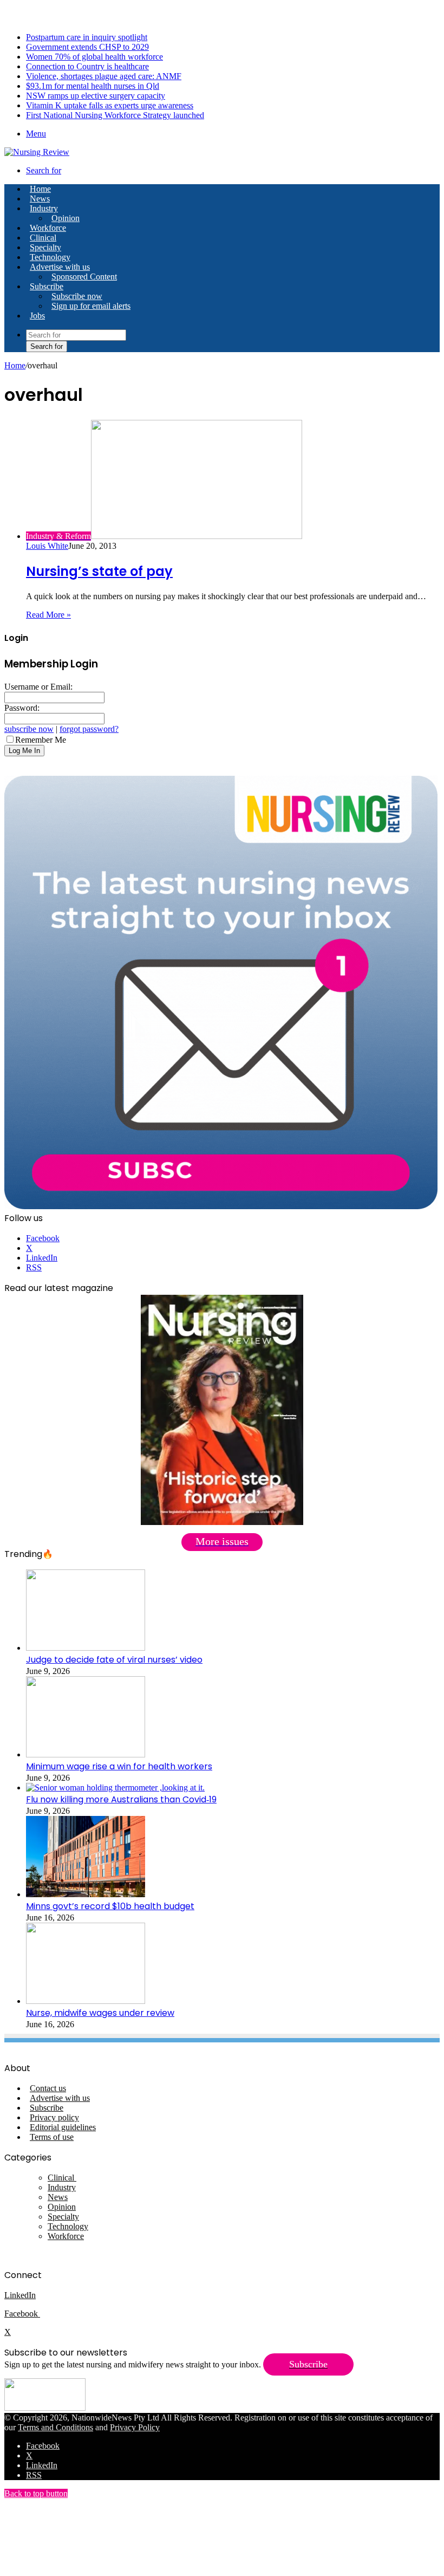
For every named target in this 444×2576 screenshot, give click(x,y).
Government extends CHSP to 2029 (87, 47)
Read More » (48, 615)
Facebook (22, 2314)
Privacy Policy (135, 2427)
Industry (44, 208)
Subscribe (47, 286)
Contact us (48, 2088)
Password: (22, 708)
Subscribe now (77, 296)
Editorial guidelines (63, 2127)
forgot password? (89, 729)
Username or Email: (38, 687)
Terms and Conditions (56, 2427)
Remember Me (41, 740)
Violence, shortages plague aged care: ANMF (104, 76)
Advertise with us (60, 267)
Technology (50, 257)
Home (15, 365)
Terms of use (52, 2137)
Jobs (37, 316)
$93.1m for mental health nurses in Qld (93, 86)
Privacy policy (54, 2117)
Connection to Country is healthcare (87, 66)
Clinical (43, 238)
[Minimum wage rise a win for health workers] (86, 1754)
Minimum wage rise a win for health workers (119, 1766)
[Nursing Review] (37, 152)
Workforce (48, 228)
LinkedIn (20, 2295)
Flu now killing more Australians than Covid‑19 (121, 1799)
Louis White (47, 546)
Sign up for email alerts (91, 306)
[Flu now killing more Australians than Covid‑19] (115, 1787)
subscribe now (29, 729)
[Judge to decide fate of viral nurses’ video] (86, 1648)
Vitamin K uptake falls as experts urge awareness (110, 105)
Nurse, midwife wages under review (100, 2013)
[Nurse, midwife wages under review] (86, 2001)
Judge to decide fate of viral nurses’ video (114, 1660)
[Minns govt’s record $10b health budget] (86, 1894)
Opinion (66, 218)
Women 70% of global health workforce (94, 57)
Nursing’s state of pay (99, 571)
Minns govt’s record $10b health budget (110, 1906)
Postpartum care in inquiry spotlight (87, 37)
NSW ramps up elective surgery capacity (96, 96)
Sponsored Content (84, 277)
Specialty (45, 247)
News (40, 199)
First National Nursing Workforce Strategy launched (115, 115)
